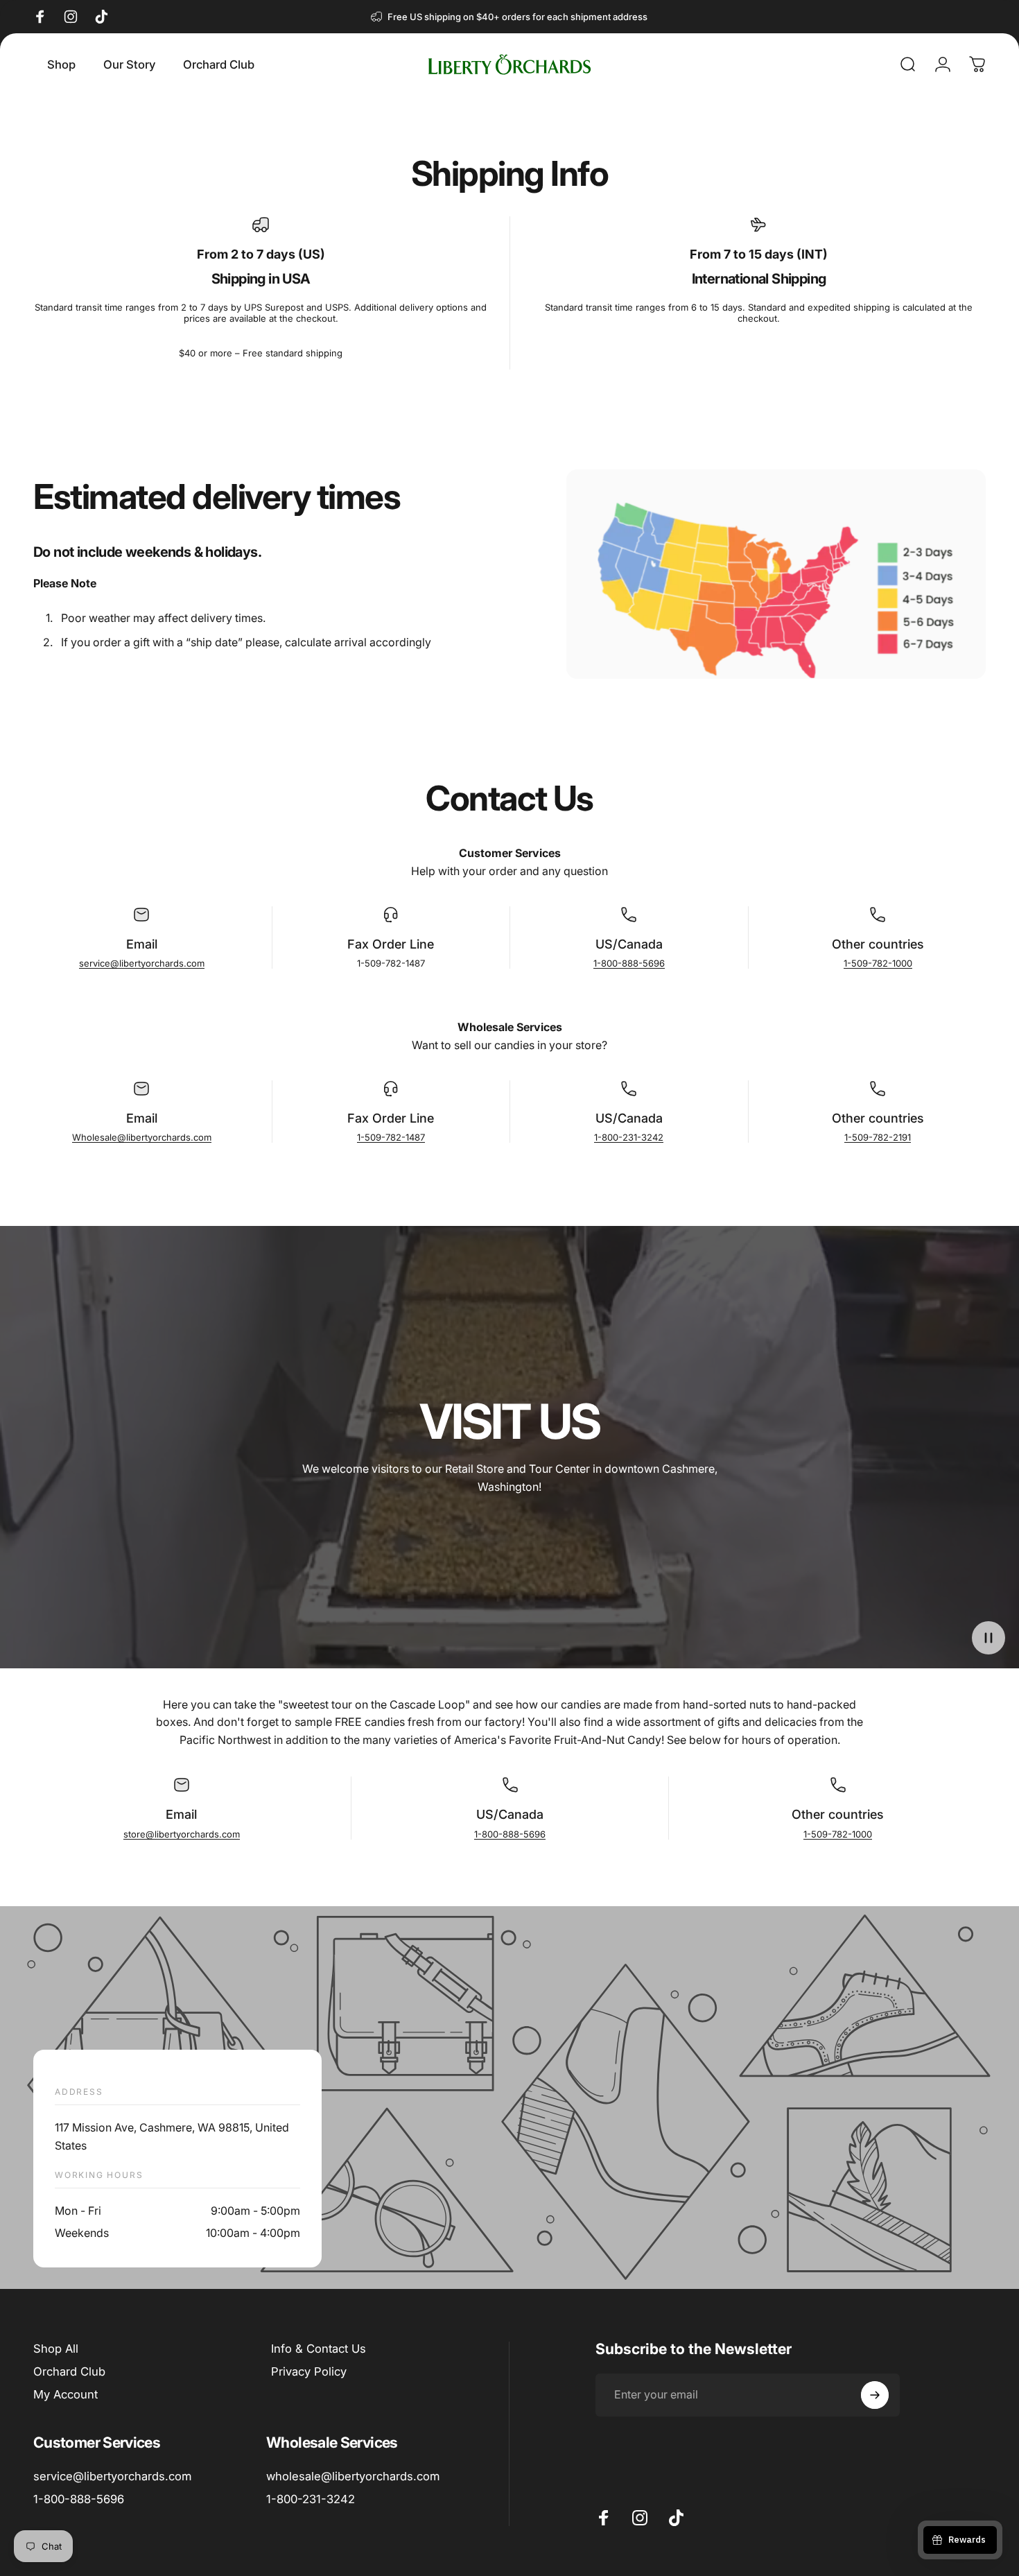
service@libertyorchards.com (142, 963)
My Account (66, 2394)
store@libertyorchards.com (182, 1834)
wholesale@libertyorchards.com (353, 2476)
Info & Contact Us (319, 2349)
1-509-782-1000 (878, 963)
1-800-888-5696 (629, 963)
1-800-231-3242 (629, 1137)
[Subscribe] (875, 2395)
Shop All (56, 2349)
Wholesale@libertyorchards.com (142, 1137)
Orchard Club (69, 2371)
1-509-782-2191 (878, 1137)
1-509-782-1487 (391, 1137)
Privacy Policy (309, 2371)
